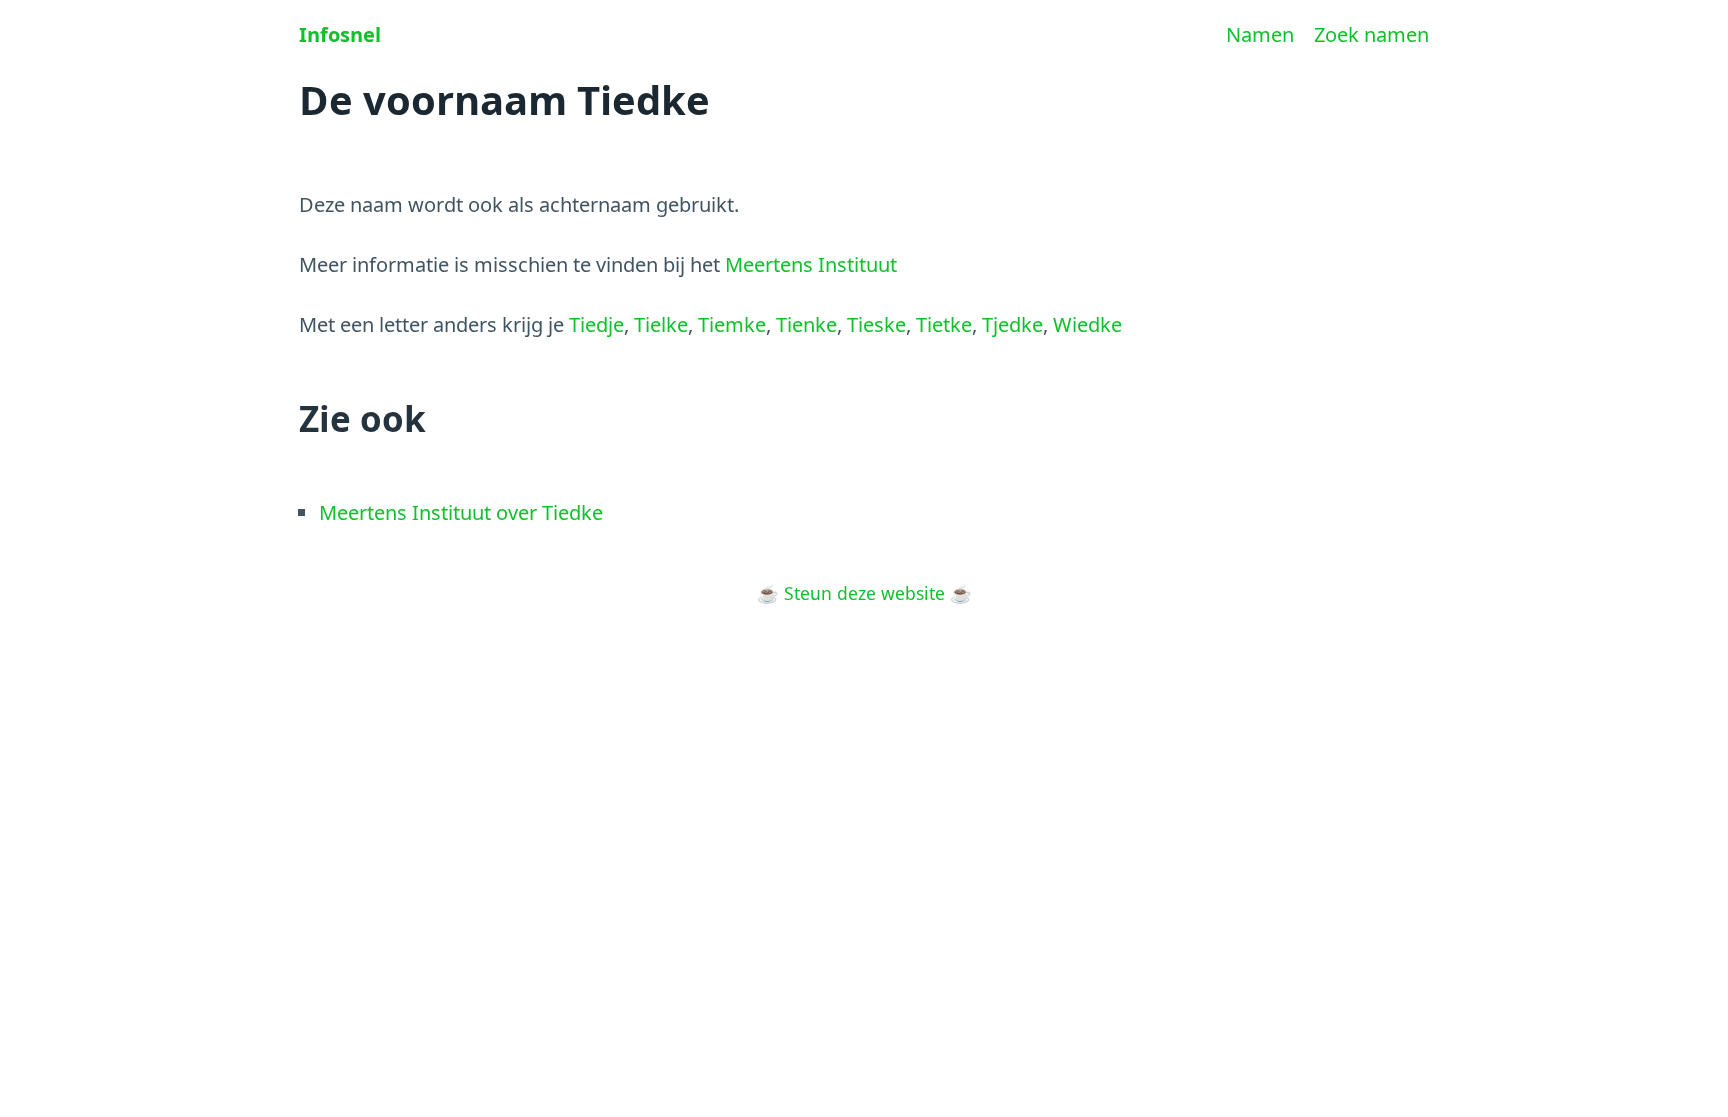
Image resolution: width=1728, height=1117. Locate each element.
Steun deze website (864, 593)
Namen (1260, 34)
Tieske (876, 324)
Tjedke (1012, 324)
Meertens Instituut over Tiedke (461, 512)
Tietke (944, 324)
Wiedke (1087, 324)
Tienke (806, 324)
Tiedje (596, 324)
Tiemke (732, 324)
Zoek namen (1371, 34)
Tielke (661, 324)
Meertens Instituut (811, 264)
